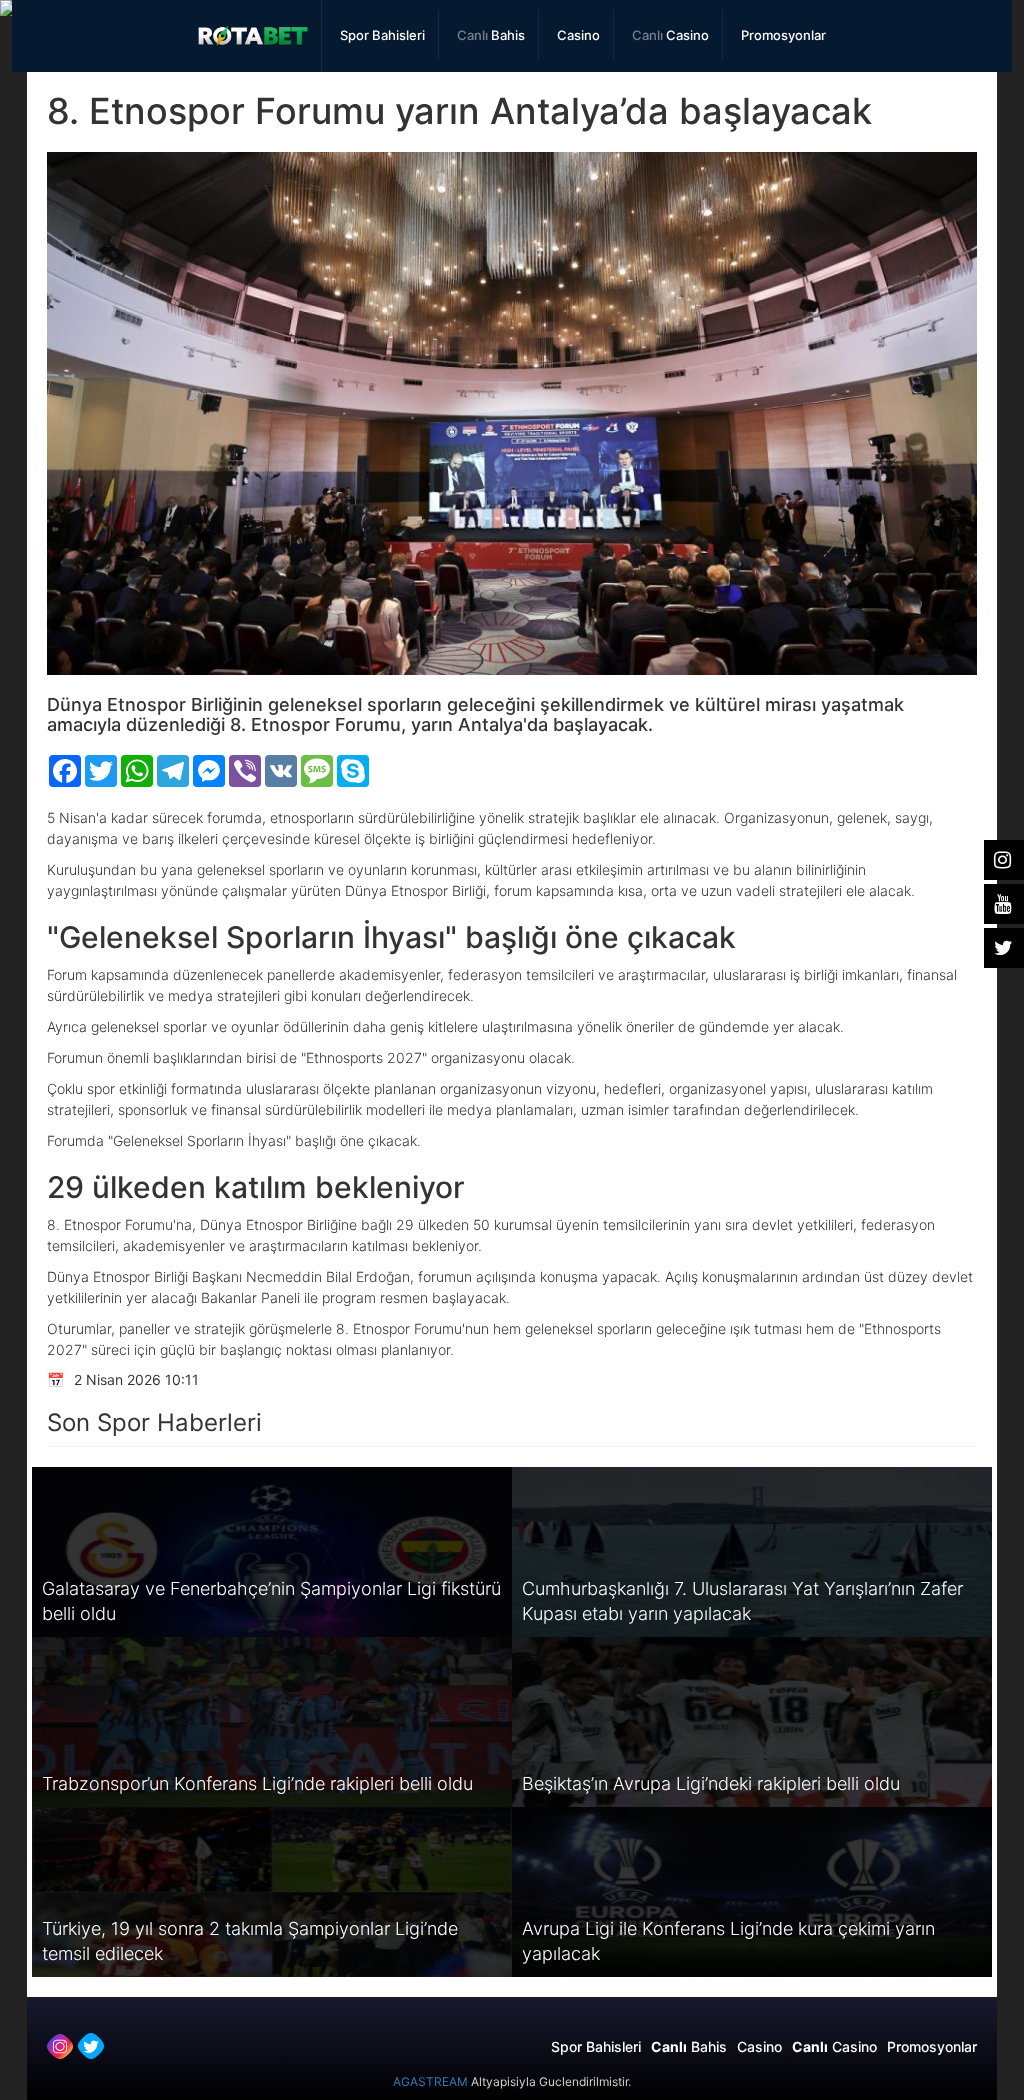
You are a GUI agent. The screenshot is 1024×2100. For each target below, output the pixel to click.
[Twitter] (91, 2046)
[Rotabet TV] (253, 36)
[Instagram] (60, 2046)
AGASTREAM (430, 2081)
